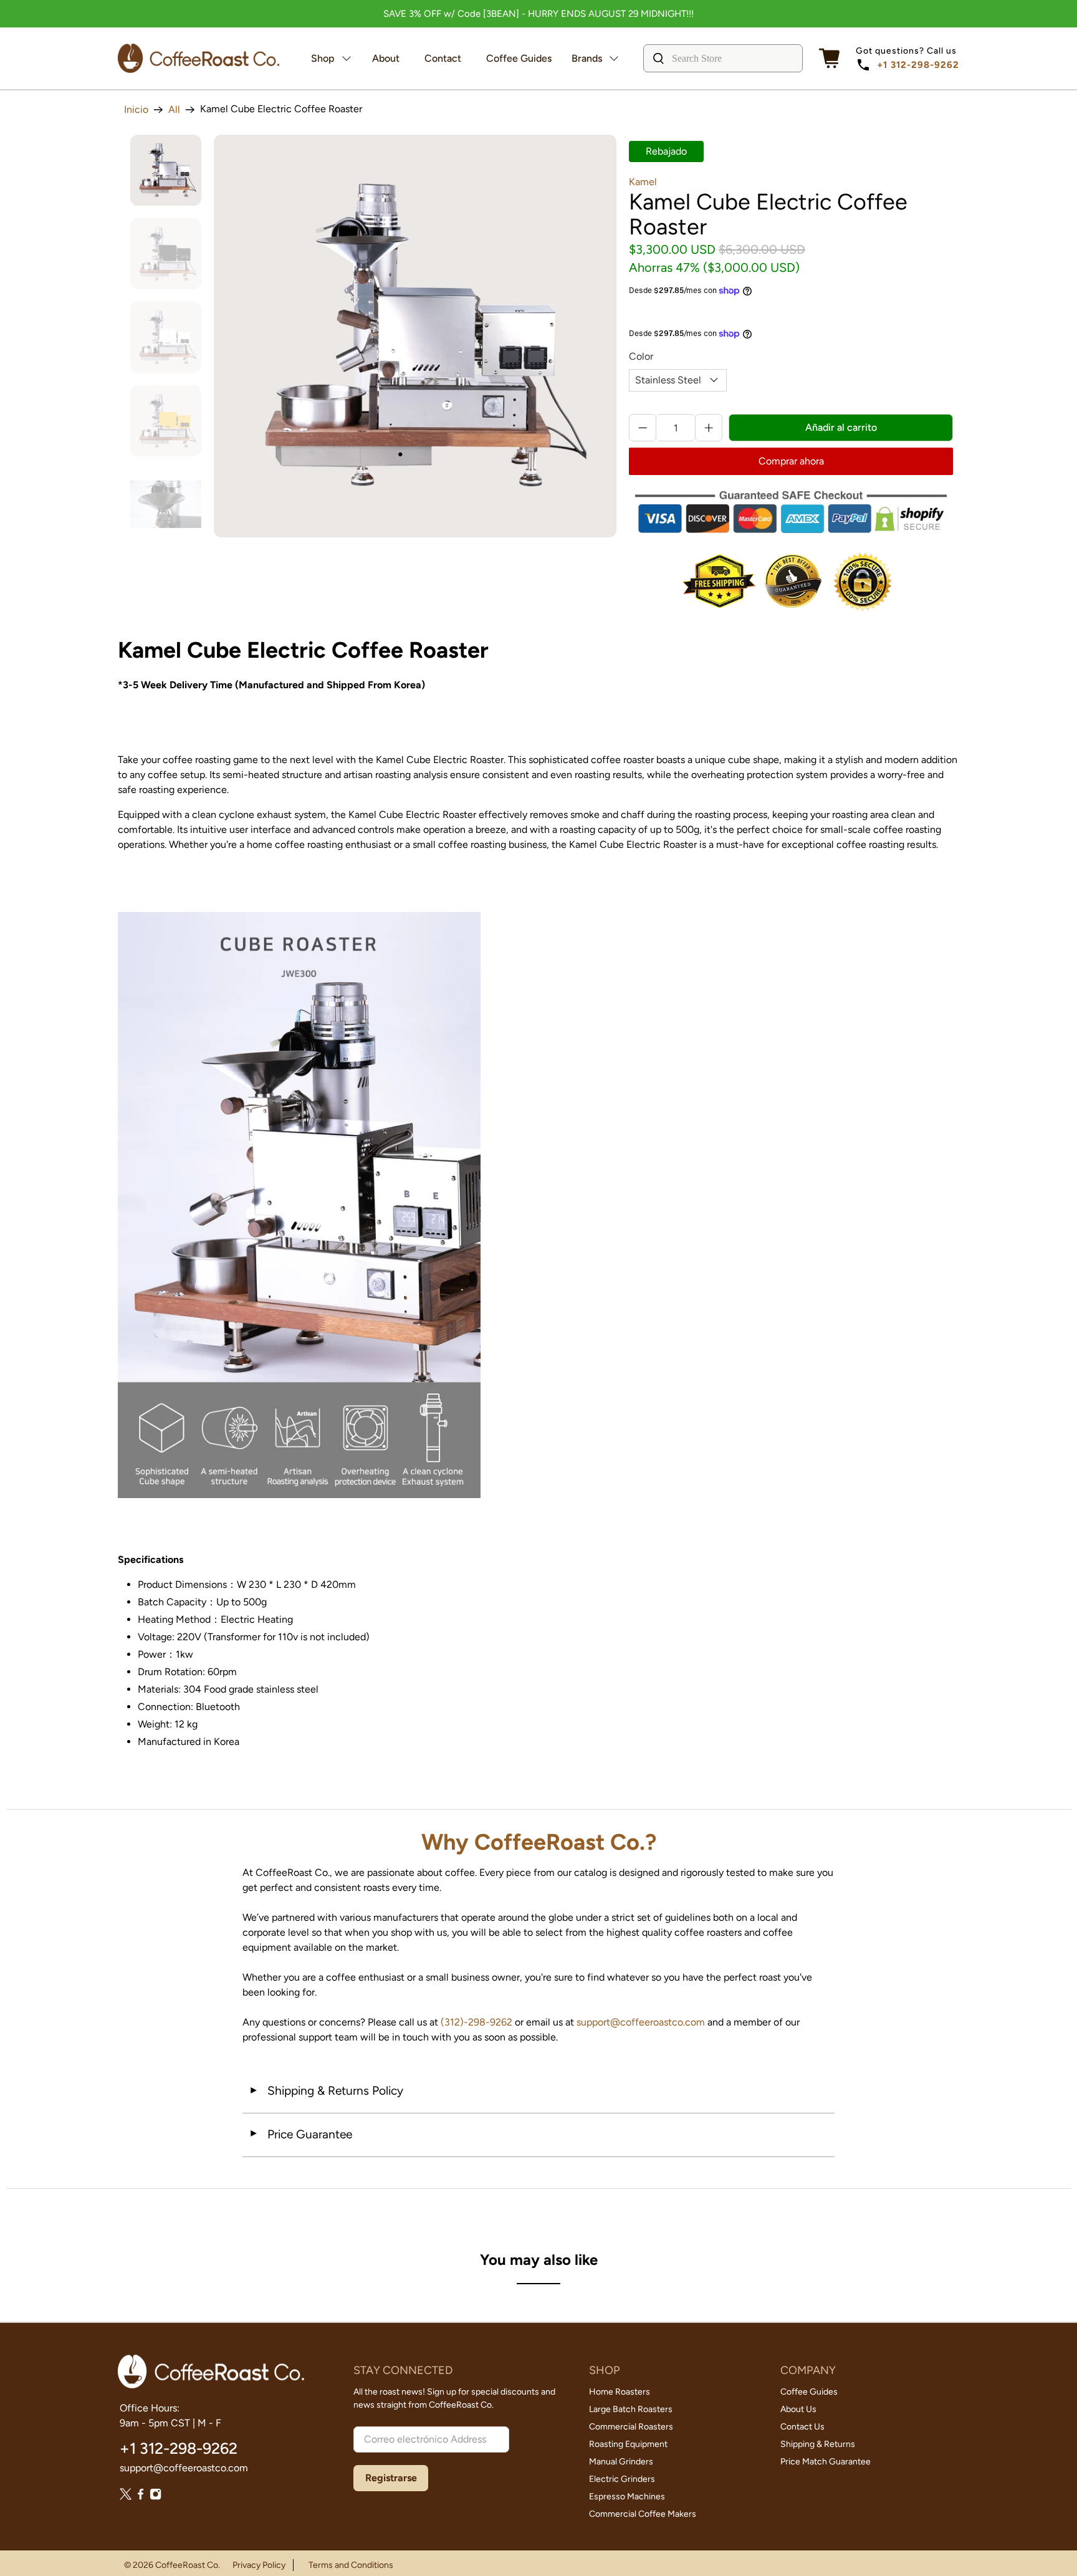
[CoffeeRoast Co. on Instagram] (156, 2497)
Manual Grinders (621, 2462)
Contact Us (802, 2427)
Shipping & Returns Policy (326, 2091)
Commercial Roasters (631, 2427)
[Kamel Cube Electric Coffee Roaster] (415, 336)
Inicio (136, 110)
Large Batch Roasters (631, 2409)
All (174, 110)
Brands (587, 58)
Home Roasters (620, 2392)
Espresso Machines (627, 2497)
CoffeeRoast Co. (188, 2565)
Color (641, 356)
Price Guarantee (300, 2134)
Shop (323, 58)
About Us (798, 2409)
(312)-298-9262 (476, 2022)
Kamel (643, 182)
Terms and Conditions (351, 2565)
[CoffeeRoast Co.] (199, 58)
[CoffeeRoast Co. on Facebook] (141, 2497)
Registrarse (391, 2478)
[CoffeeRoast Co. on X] (126, 2497)
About (386, 58)
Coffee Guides (519, 58)
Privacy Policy (259, 2565)
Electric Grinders (622, 2479)
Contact (443, 58)
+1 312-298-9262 (918, 65)
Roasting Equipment (628, 2444)
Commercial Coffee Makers (643, 2514)
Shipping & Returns (818, 2444)
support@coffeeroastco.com (641, 2022)
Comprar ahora (791, 461)
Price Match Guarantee (826, 2462)
